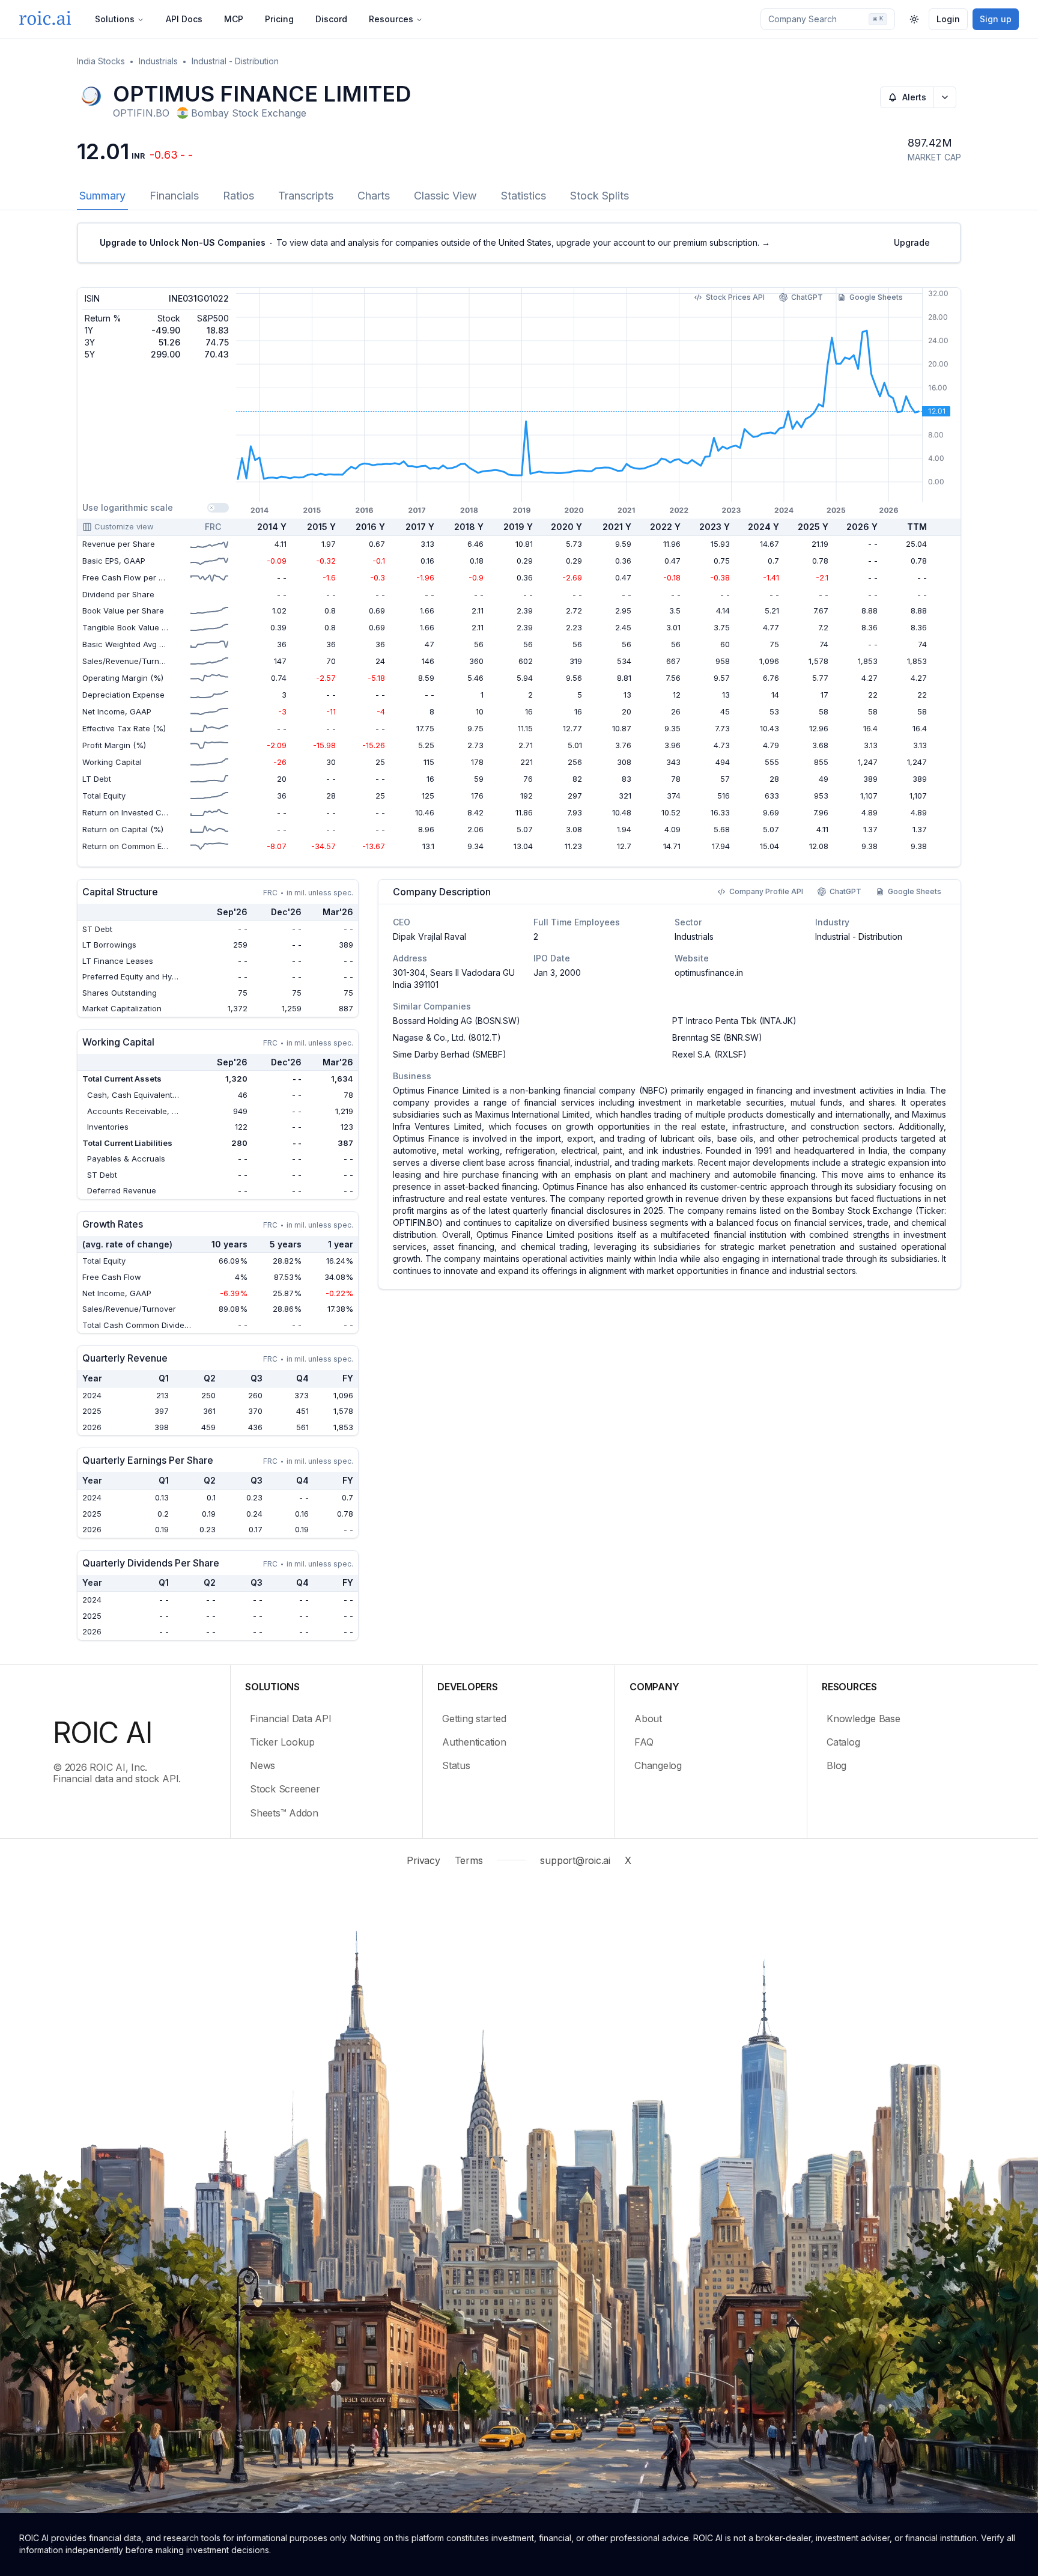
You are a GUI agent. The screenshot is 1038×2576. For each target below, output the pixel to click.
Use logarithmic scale (128, 507)
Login (948, 19)
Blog (836, 1765)
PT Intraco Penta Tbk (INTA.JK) (734, 1021)
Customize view (124, 526)
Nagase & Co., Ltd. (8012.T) (447, 1037)
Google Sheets (876, 297)
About (648, 1719)
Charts (374, 196)
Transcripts (306, 196)
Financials (174, 196)
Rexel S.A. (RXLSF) (709, 1054)
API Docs (184, 19)
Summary (102, 196)
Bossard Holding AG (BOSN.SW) (457, 1021)
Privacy (423, 1860)
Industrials (158, 61)
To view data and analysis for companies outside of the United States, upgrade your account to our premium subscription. (435, 242)
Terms (469, 1860)
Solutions (115, 19)
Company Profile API (766, 891)
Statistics (524, 196)
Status (456, 1765)
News (263, 1765)
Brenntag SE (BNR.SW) (717, 1037)
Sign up (996, 19)
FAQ (644, 1742)
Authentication (474, 1742)
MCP (234, 19)
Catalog (843, 1742)
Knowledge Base (863, 1719)
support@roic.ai (575, 1860)
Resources (391, 19)
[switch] (218, 508)
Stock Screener (285, 1789)
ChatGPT (807, 297)
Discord (331, 19)
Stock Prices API (735, 297)
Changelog (658, 1765)
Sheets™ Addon (284, 1813)
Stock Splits (599, 196)
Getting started (474, 1719)
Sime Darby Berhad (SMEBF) (450, 1054)
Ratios (238, 196)
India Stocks (101, 61)
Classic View (445, 196)
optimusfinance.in (709, 973)
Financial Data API (291, 1719)
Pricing (279, 19)
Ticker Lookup (282, 1742)
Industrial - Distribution (235, 61)
